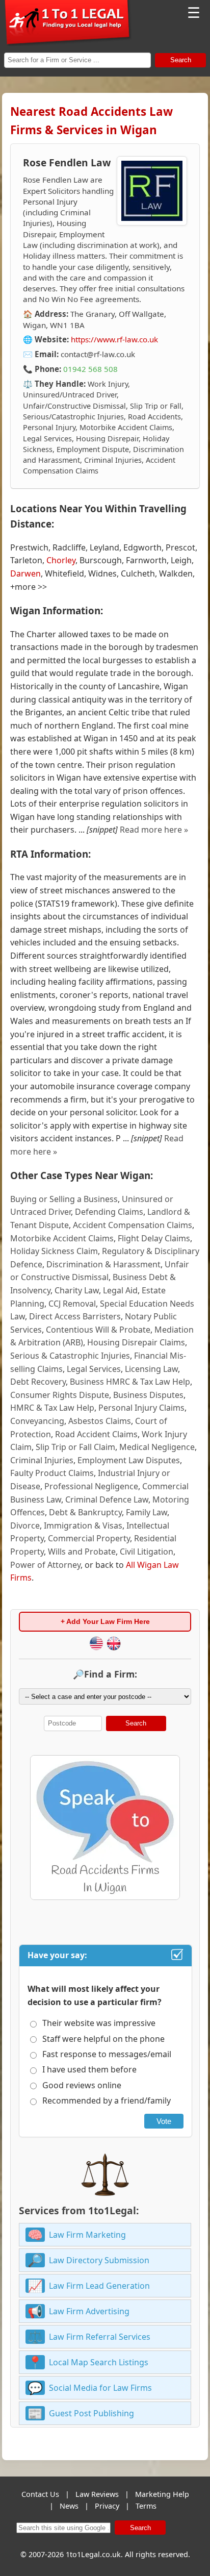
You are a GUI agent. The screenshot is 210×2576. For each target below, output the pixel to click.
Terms (146, 2506)
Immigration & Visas (83, 1525)
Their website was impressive (99, 2023)
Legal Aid (120, 1290)
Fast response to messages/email (107, 2054)
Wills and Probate (82, 1552)
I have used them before (89, 2069)
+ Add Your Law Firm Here (105, 1621)
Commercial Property (89, 1538)
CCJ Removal (72, 1304)
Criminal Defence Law (107, 1499)
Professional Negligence (91, 1486)
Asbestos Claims (100, 1421)
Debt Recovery (38, 1382)
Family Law (147, 1512)
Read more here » (154, 830)
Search (181, 60)
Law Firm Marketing (87, 2235)
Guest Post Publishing (91, 2413)
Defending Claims (109, 1212)
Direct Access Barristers (75, 1316)
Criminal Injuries (42, 1460)
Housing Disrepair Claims (136, 1342)
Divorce (25, 1525)
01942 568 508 (90, 369)
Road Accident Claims (96, 1434)
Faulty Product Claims (52, 1473)
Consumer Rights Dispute (60, 1395)
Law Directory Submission (99, 2260)
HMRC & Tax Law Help (52, 1408)
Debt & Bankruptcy (85, 1512)
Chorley (61, 560)
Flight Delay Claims (154, 1238)
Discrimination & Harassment (103, 1264)
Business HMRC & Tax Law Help (130, 1382)
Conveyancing (37, 1421)
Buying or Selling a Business (64, 1199)
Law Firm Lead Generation (99, 2286)
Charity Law (77, 1290)
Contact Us (40, 2494)
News (69, 2506)
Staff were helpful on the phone (103, 2039)
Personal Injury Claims (141, 1408)
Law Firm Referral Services (100, 2337)
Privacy (107, 2506)
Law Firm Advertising (89, 2311)
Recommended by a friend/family (107, 2100)
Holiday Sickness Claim (54, 1251)
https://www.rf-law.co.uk (114, 339)
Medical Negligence (157, 1447)
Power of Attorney (45, 1565)
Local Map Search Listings (99, 2362)
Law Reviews (97, 2494)
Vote (164, 2121)
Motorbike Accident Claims (62, 1238)
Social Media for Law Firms (100, 2388)
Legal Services (94, 1369)
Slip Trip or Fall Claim (75, 1447)
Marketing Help (162, 2494)
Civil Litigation (147, 1552)
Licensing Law (151, 1369)
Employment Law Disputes (129, 1460)
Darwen (25, 573)
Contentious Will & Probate (98, 1330)
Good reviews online (82, 2085)
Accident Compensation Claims (133, 1225)
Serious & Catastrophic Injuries (70, 1356)
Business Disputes (148, 1395)
